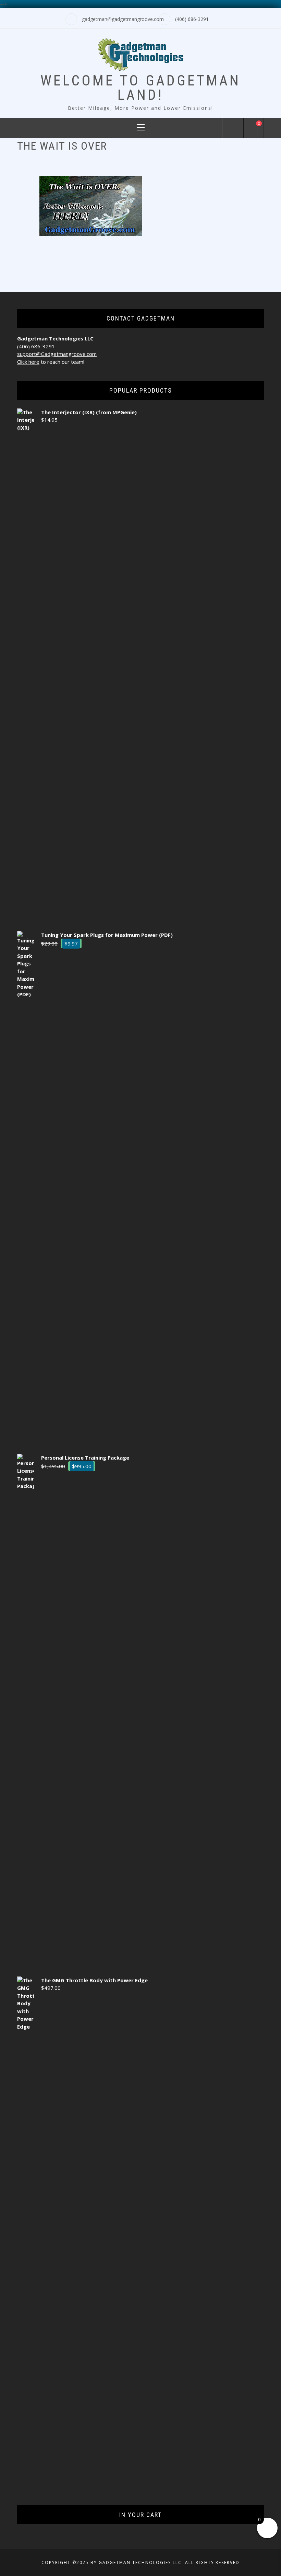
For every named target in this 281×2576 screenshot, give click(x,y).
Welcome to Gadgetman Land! (140, 88)
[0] (254, 129)
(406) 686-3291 (192, 19)
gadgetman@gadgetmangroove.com (123, 19)
